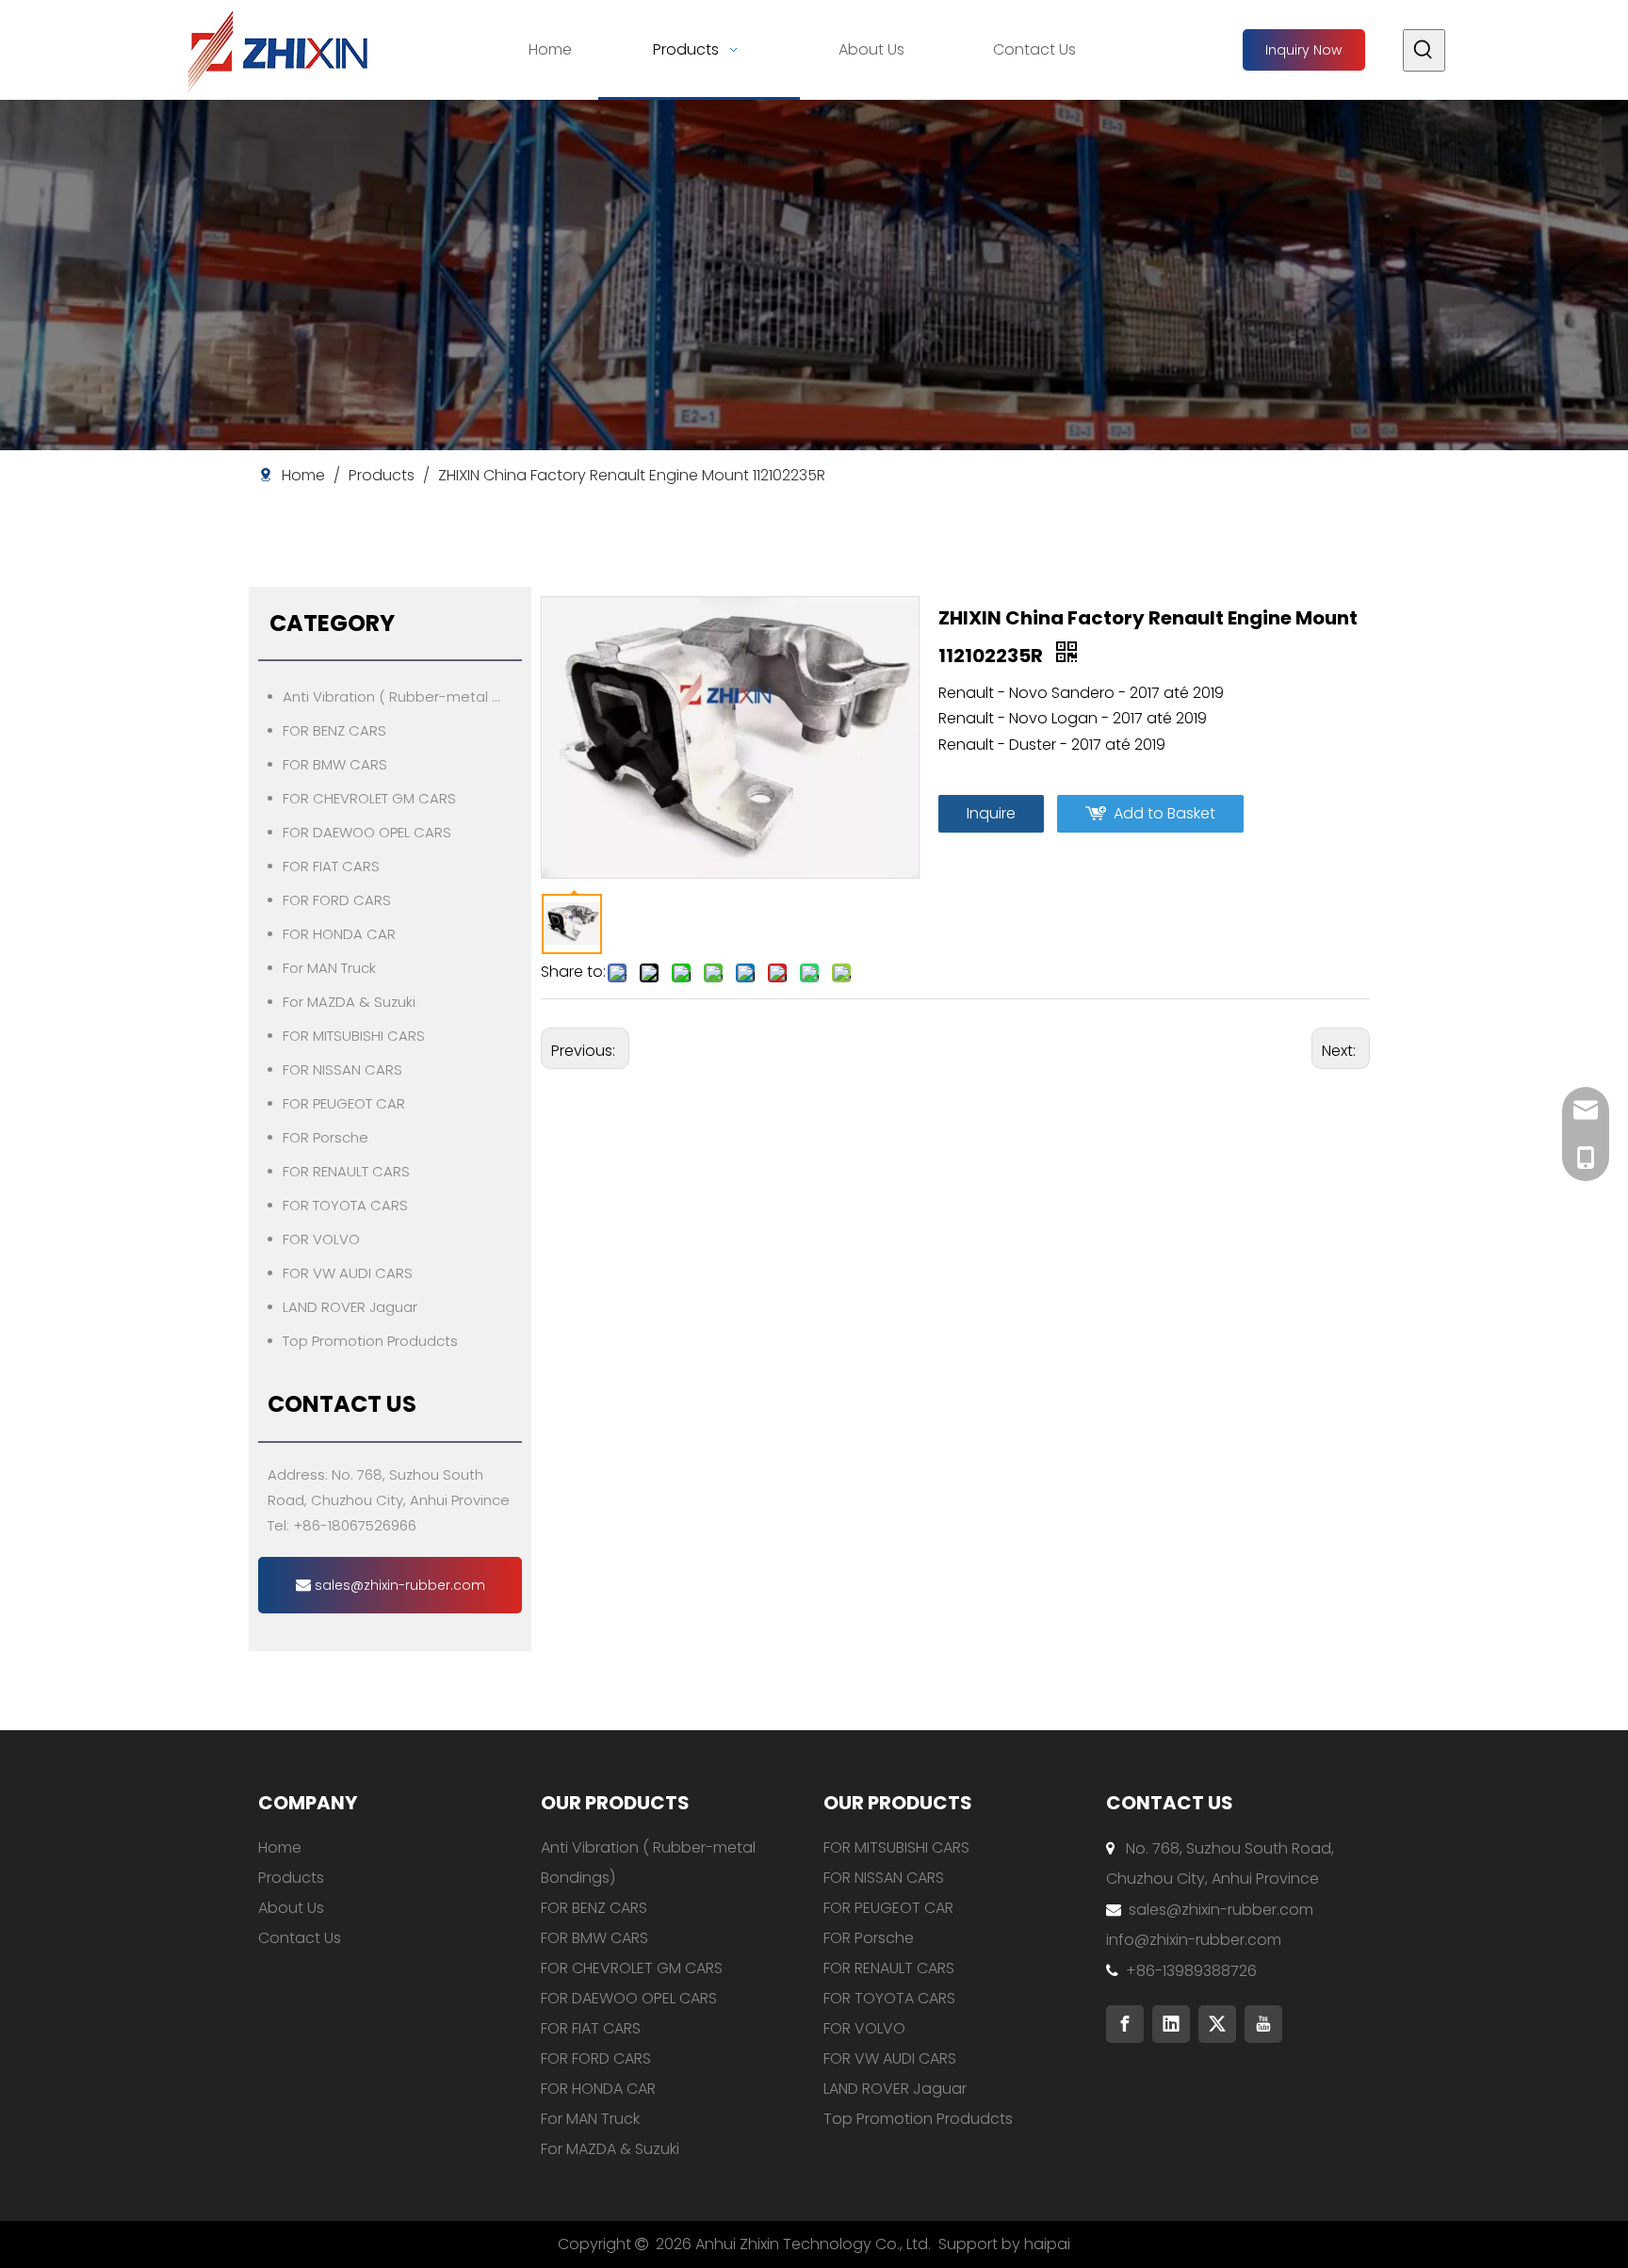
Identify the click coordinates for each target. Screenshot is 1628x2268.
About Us (291, 1908)
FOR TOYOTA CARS (345, 1205)
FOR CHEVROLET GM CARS (369, 798)
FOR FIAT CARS (331, 866)
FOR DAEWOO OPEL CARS (367, 832)
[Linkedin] (1171, 2024)
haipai (1047, 2244)
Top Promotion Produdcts (370, 1341)
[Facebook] (1125, 2024)
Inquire (991, 813)
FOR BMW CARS (335, 764)
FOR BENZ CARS (334, 730)
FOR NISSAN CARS (342, 1069)
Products (291, 1878)
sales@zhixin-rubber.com (398, 1585)
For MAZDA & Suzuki (349, 1002)
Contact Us (300, 1938)
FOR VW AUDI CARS (348, 1273)
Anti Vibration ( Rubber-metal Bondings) (402, 697)
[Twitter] (1217, 2024)
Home (280, 1847)
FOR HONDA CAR (339, 934)
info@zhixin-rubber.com (1194, 1940)
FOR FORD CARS (337, 900)
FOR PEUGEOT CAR (344, 1103)
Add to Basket (1164, 813)
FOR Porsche (326, 1137)
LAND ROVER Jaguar (350, 1307)
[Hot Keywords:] (1424, 50)
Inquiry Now (1303, 50)
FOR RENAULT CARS (346, 1171)
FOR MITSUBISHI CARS (354, 1036)
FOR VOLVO (321, 1239)
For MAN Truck (329, 968)
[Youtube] (1263, 2024)
